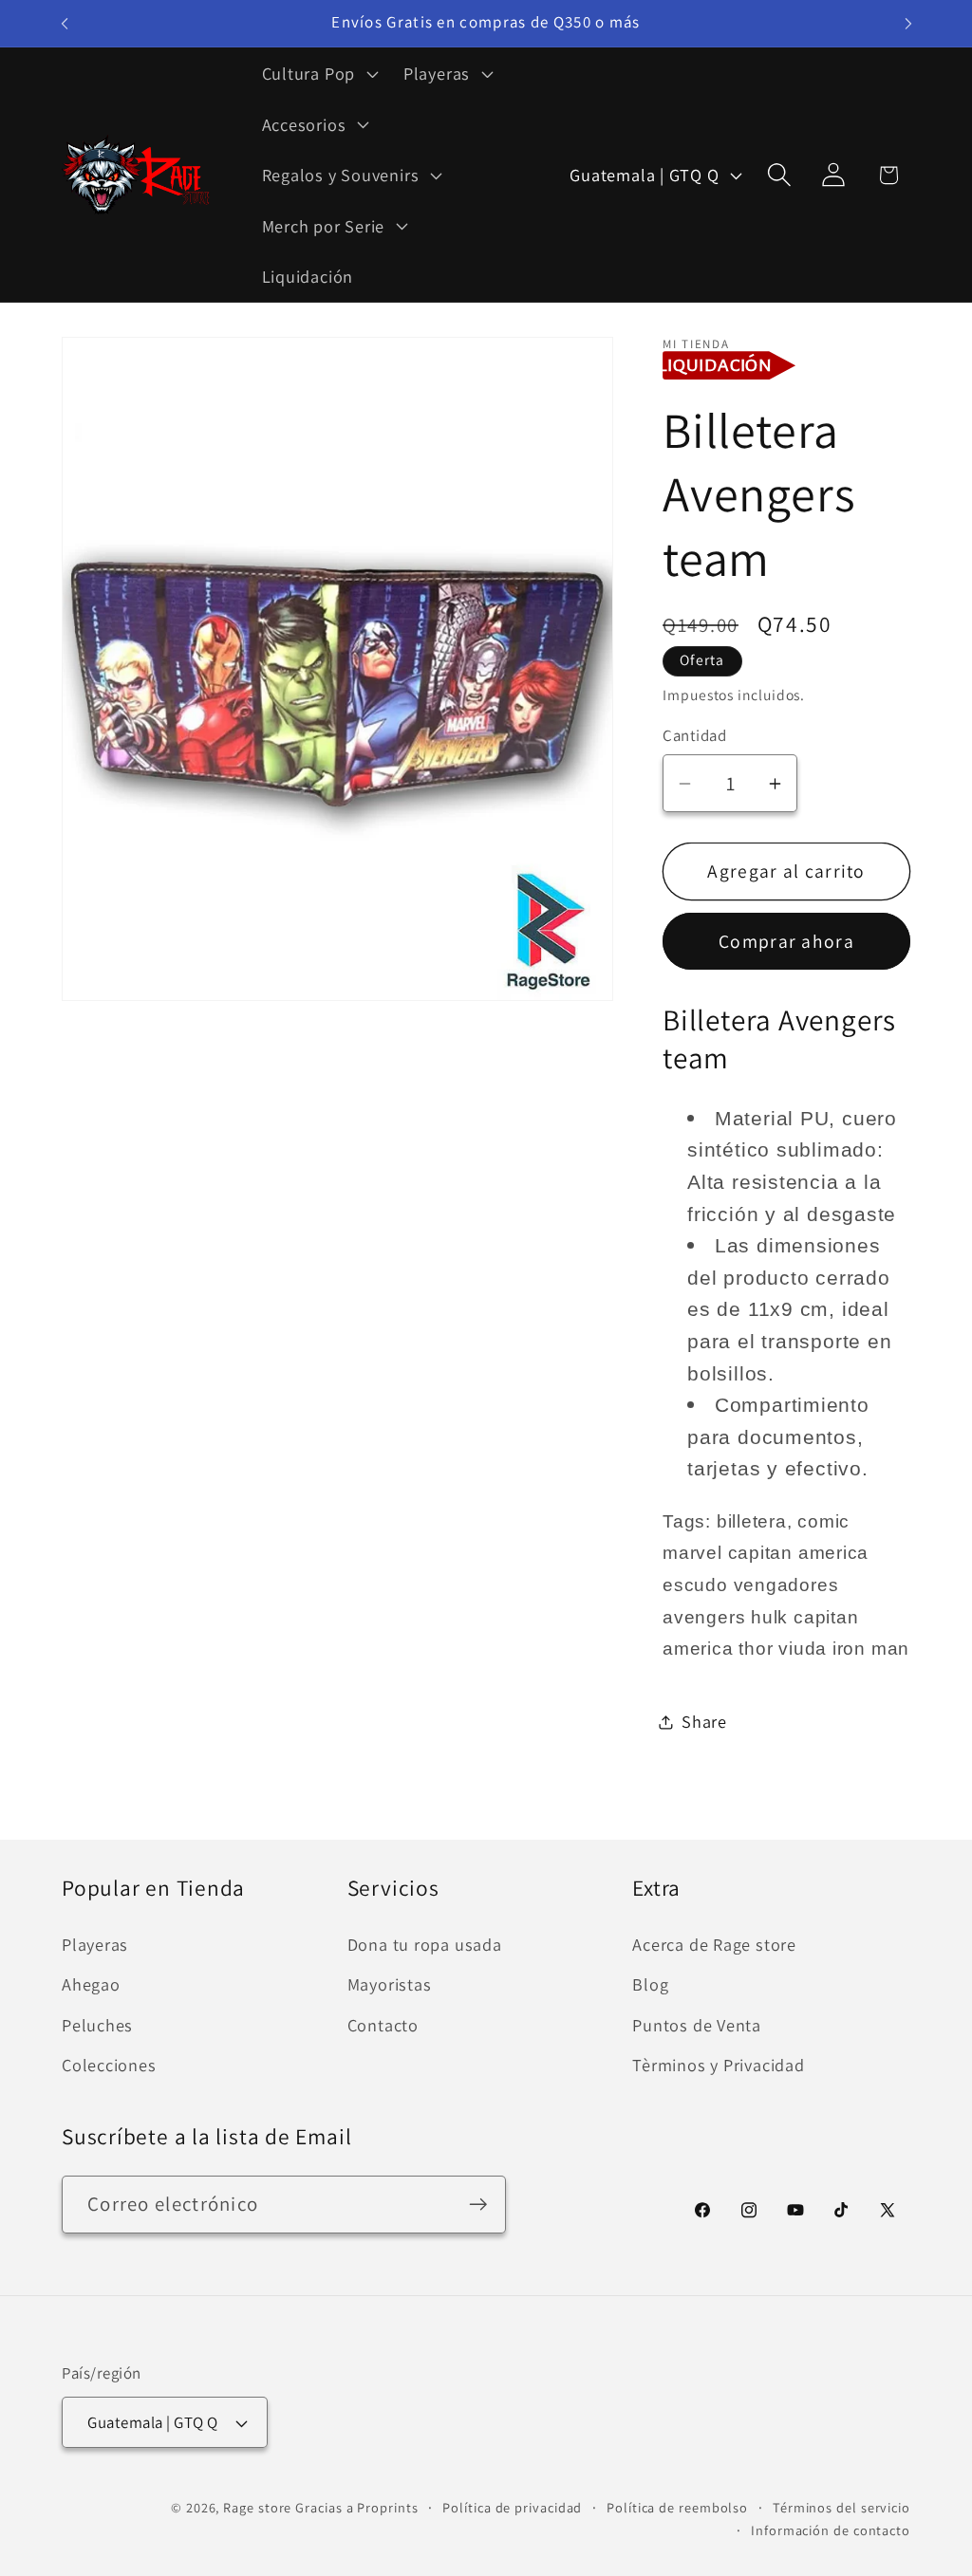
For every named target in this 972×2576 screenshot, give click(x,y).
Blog (650, 1984)
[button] (318, 73)
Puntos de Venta (697, 2025)
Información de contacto (831, 2530)
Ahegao (91, 1984)
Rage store (257, 2507)
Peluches (97, 2025)
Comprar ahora (786, 941)
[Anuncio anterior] (65, 23)
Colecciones (109, 2065)
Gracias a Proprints (356, 2507)
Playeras (95, 1944)
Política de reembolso (677, 2507)
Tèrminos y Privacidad (718, 2065)
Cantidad (694, 735)
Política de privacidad (512, 2507)
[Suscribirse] (478, 2205)
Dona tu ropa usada (425, 1944)
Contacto (383, 2025)
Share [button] (704, 1721)
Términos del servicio (841, 2507)
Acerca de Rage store (714, 1944)
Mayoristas (390, 1984)
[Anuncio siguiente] (908, 23)
